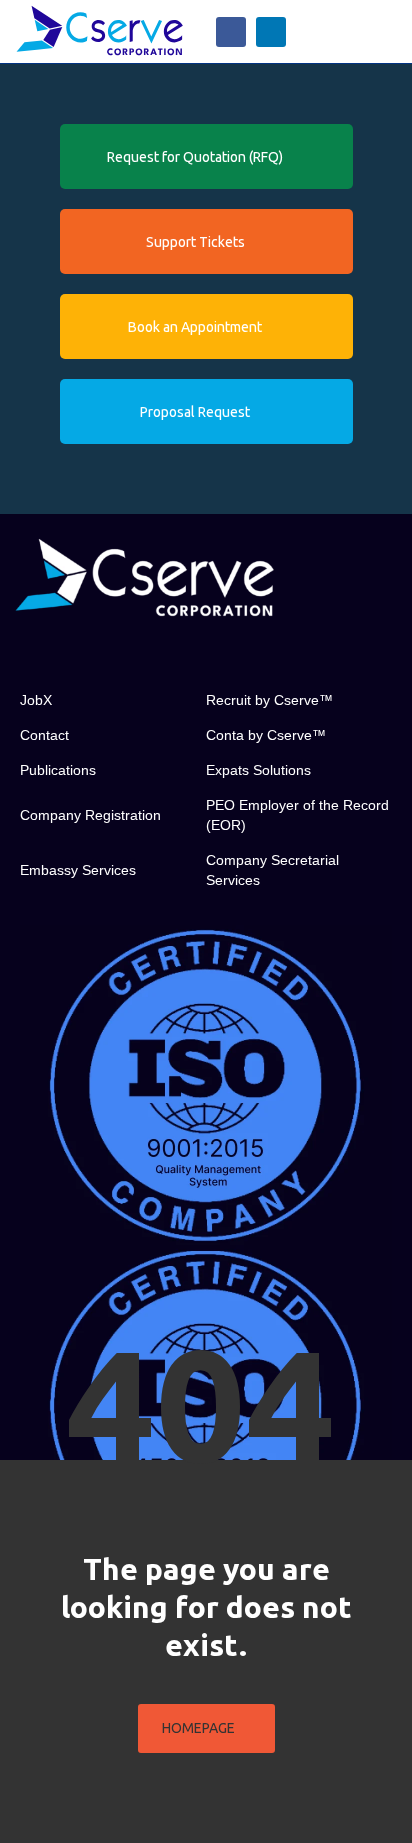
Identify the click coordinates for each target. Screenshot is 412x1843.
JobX (36, 700)
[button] (386, 32)
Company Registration (90, 815)
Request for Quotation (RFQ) (195, 157)
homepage (198, 1728)
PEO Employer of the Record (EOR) (297, 815)
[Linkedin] (271, 32)
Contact (44, 735)
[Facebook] (231, 32)
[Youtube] (115, 653)
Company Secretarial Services (272, 870)
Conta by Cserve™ (266, 735)
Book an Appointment (195, 327)
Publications (58, 770)
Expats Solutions (258, 770)
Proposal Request (195, 412)
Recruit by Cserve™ (269, 700)
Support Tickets (195, 242)
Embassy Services (78, 870)
